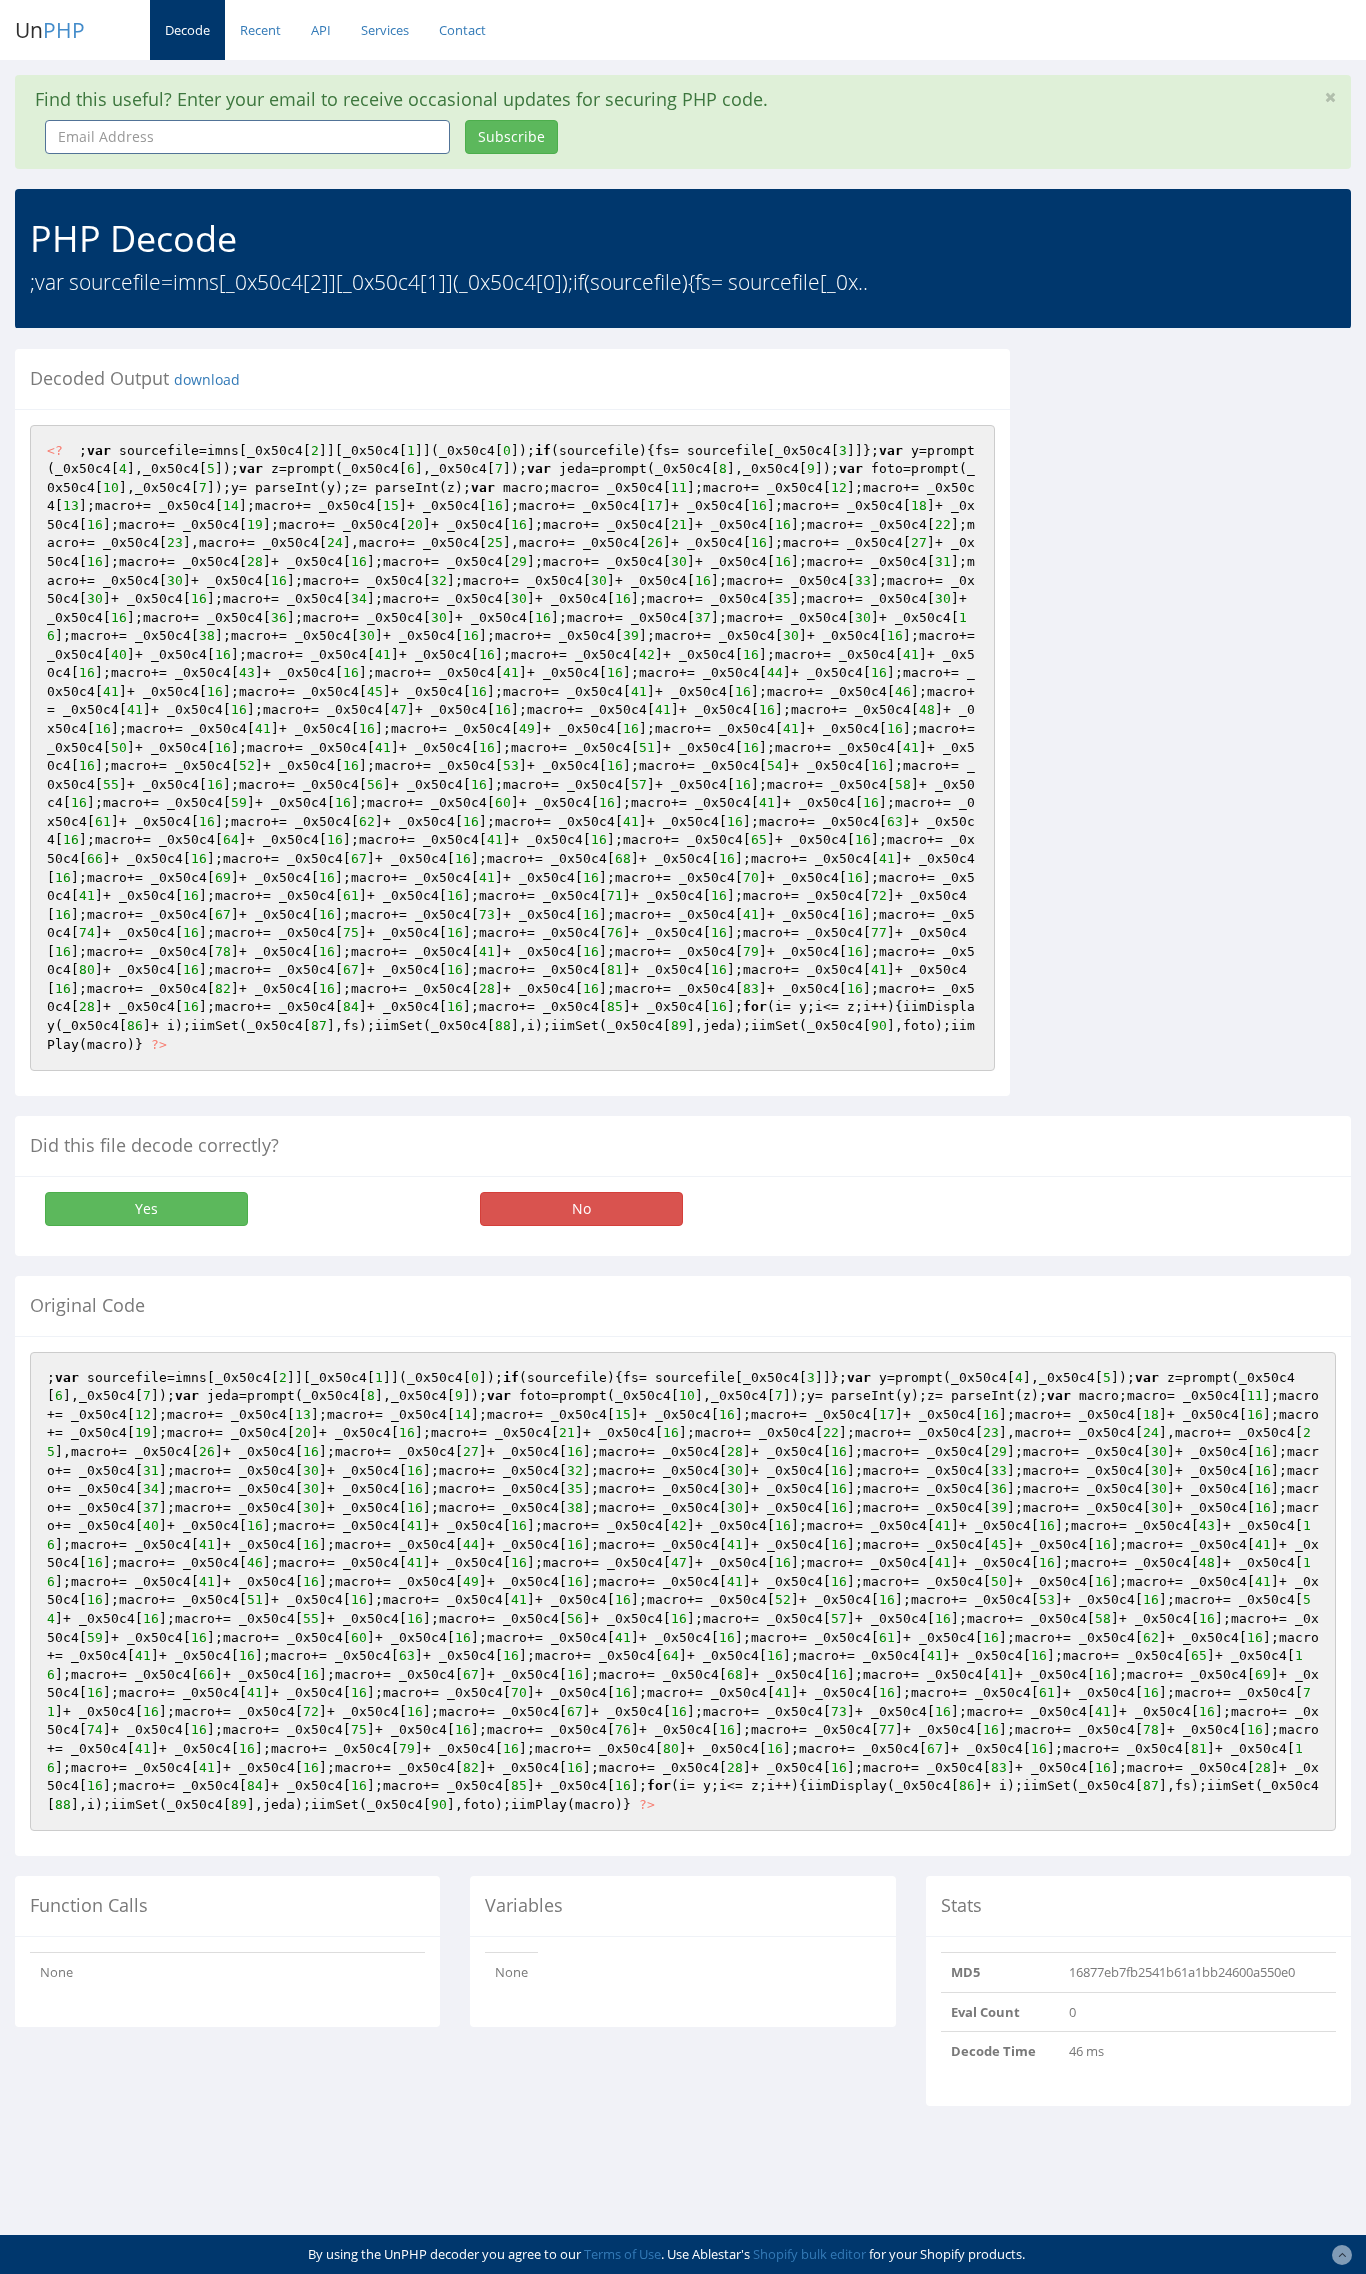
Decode (187, 30)
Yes (146, 1208)
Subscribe (511, 136)
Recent (260, 30)
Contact (462, 30)
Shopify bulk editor (809, 2254)
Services (385, 30)
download (207, 380)
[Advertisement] (1203, 474)
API (321, 30)
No (581, 1208)
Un (50, 30)
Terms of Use (622, 2254)
